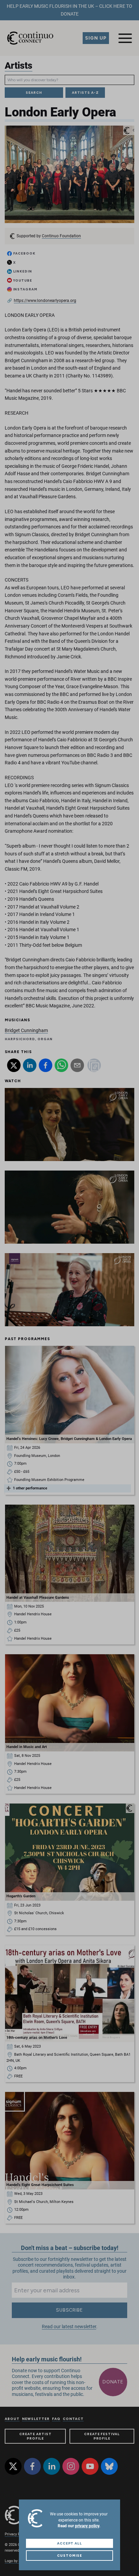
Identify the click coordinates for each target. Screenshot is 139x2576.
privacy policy (87, 2526)
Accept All (70, 2543)
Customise (69, 2556)
